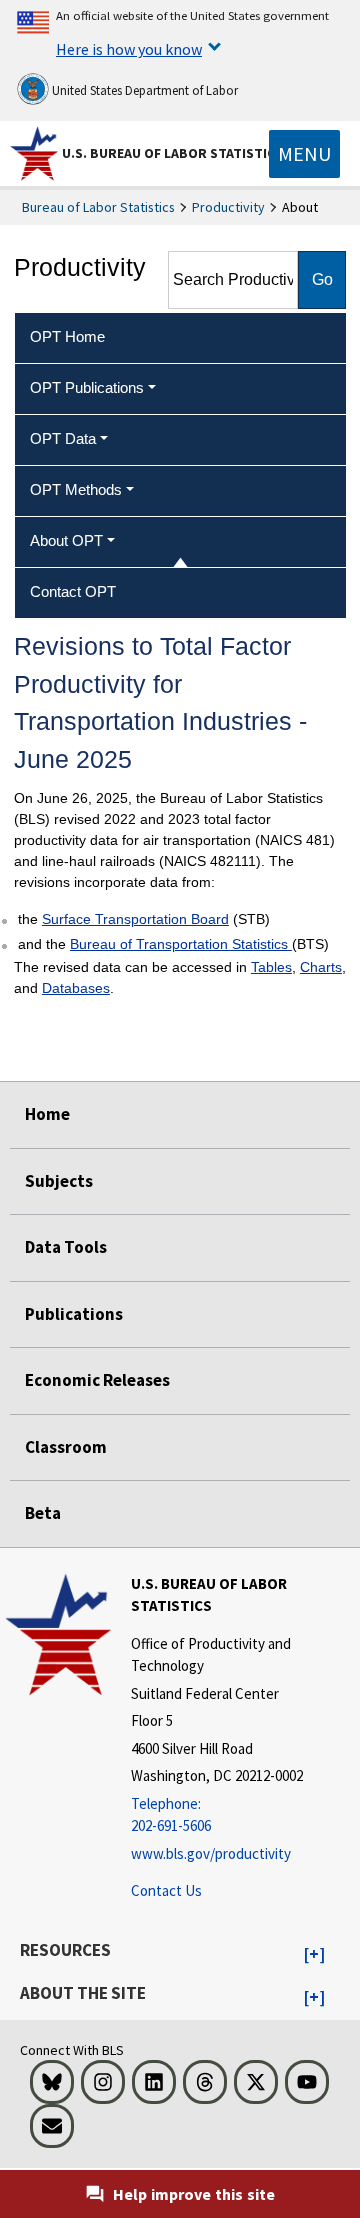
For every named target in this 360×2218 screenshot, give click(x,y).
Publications (74, 1314)
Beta (43, 1513)
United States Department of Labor (143, 90)
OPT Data (63, 438)
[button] (314, 1955)
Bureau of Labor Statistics (98, 207)
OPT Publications (87, 387)
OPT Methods (76, 489)
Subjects (59, 1181)
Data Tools (66, 1247)
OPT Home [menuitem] (67, 336)
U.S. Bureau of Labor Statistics (172, 153)
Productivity (228, 207)
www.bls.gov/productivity (211, 1853)
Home (47, 1114)
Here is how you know (129, 49)
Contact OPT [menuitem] (73, 591)
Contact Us (166, 1890)
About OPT (66, 540)
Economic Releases (97, 1380)
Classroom (66, 1447)
